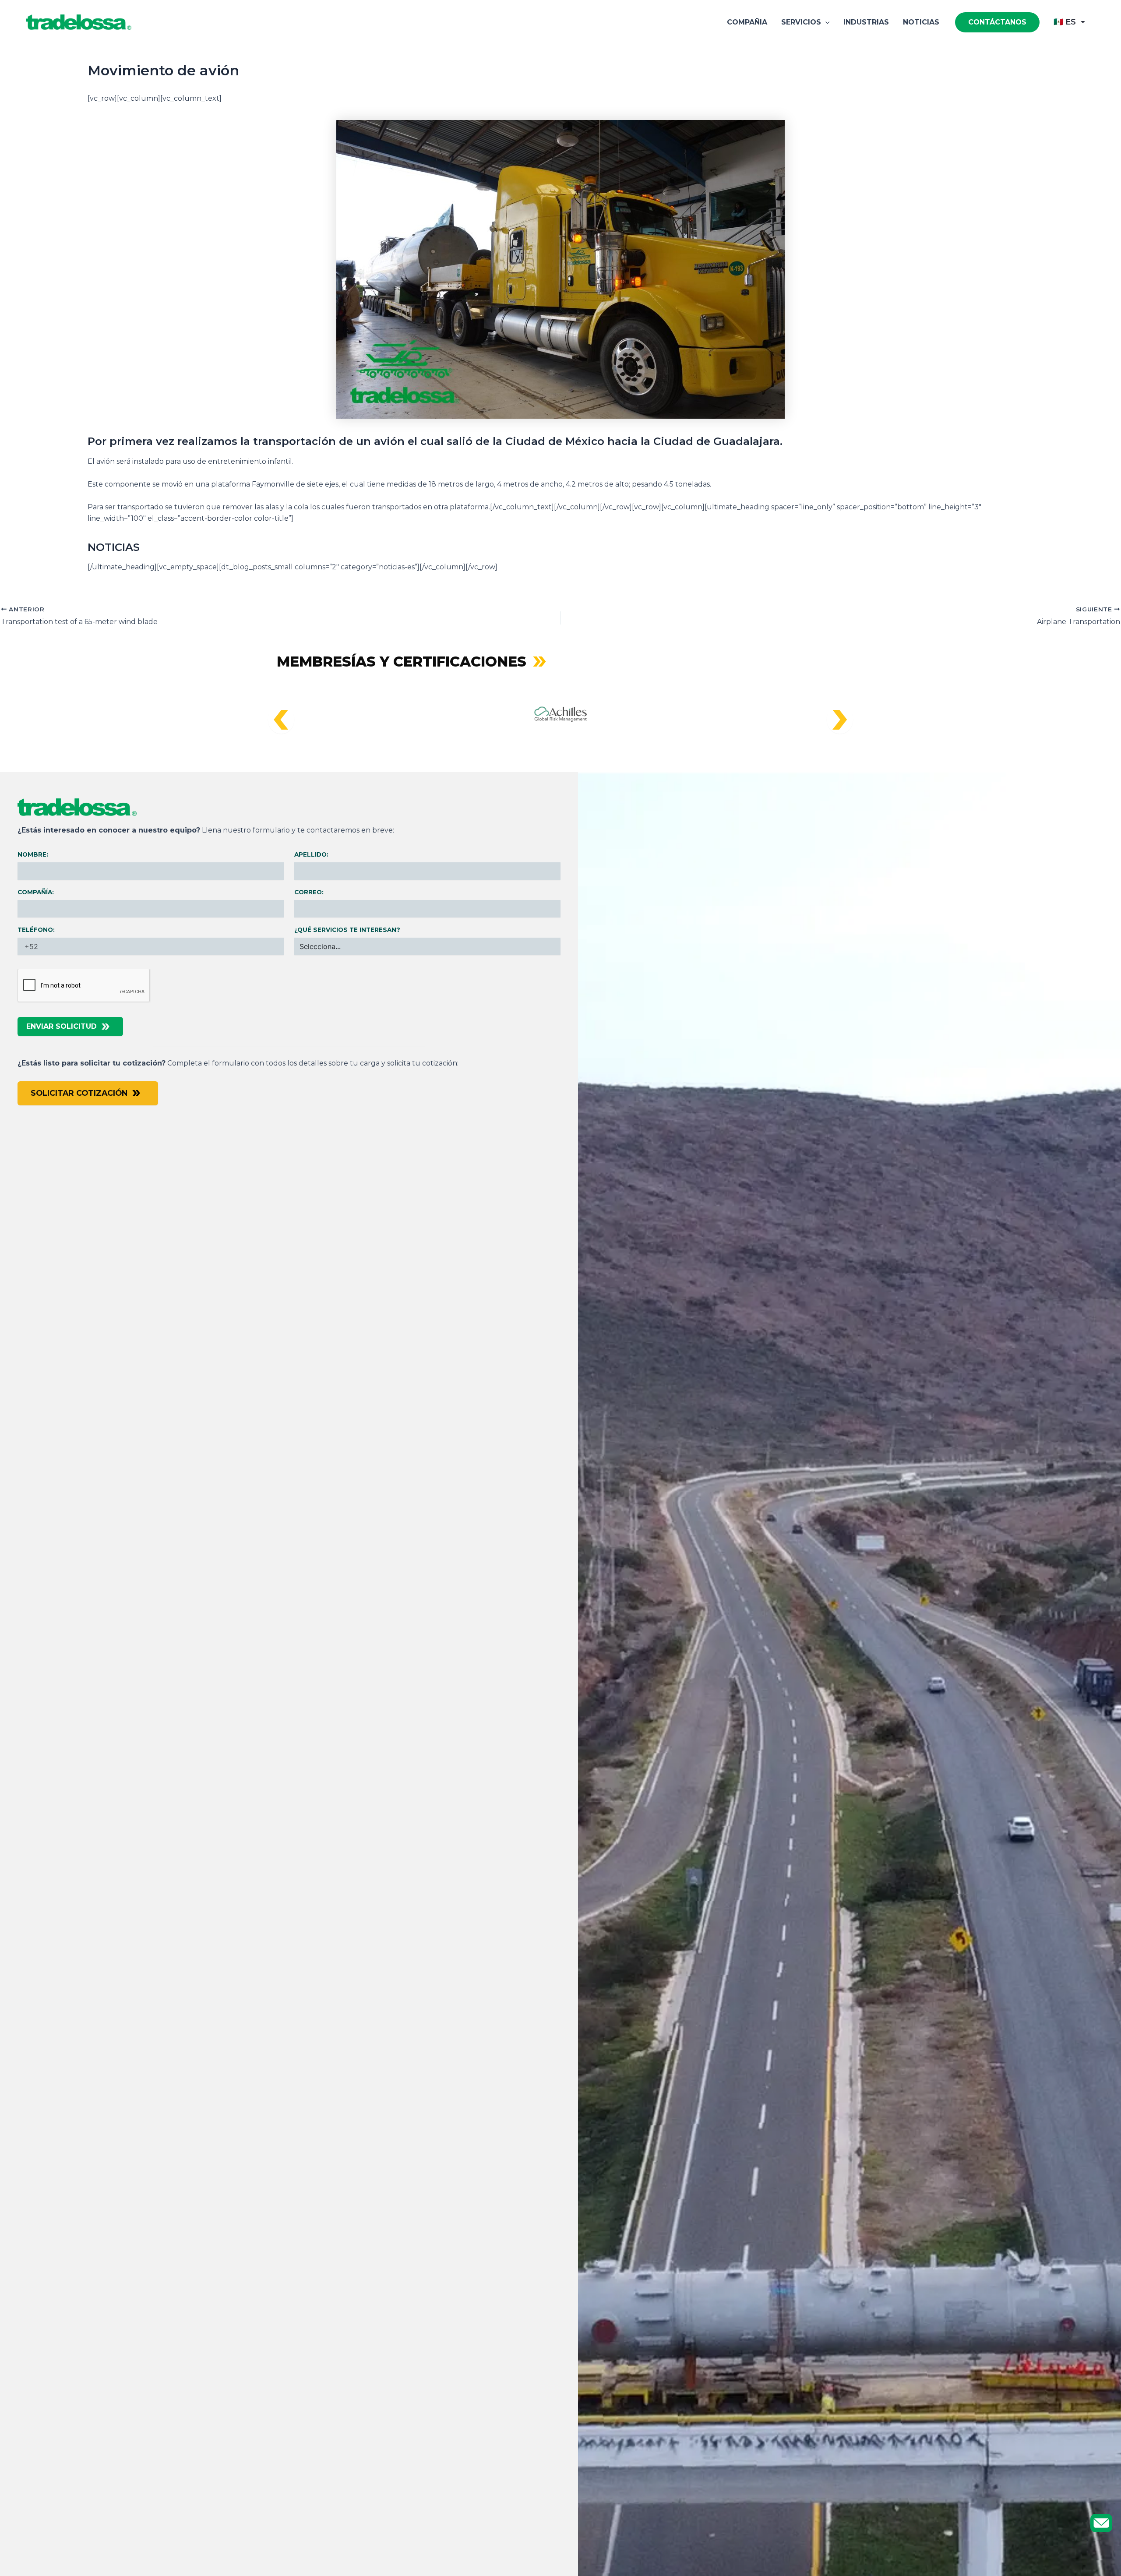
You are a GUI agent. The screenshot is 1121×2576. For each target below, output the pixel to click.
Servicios (801, 22)
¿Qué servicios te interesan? (347, 930)
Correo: (309, 892)
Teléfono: (36, 930)
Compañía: (36, 892)
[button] (825, 22)
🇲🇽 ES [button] (1065, 22)
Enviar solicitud (62, 1026)
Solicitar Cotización (79, 1093)
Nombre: (33, 854)
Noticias (921, 22)
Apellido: (311, 854)
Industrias (866, 22)
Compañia (747, 22)
